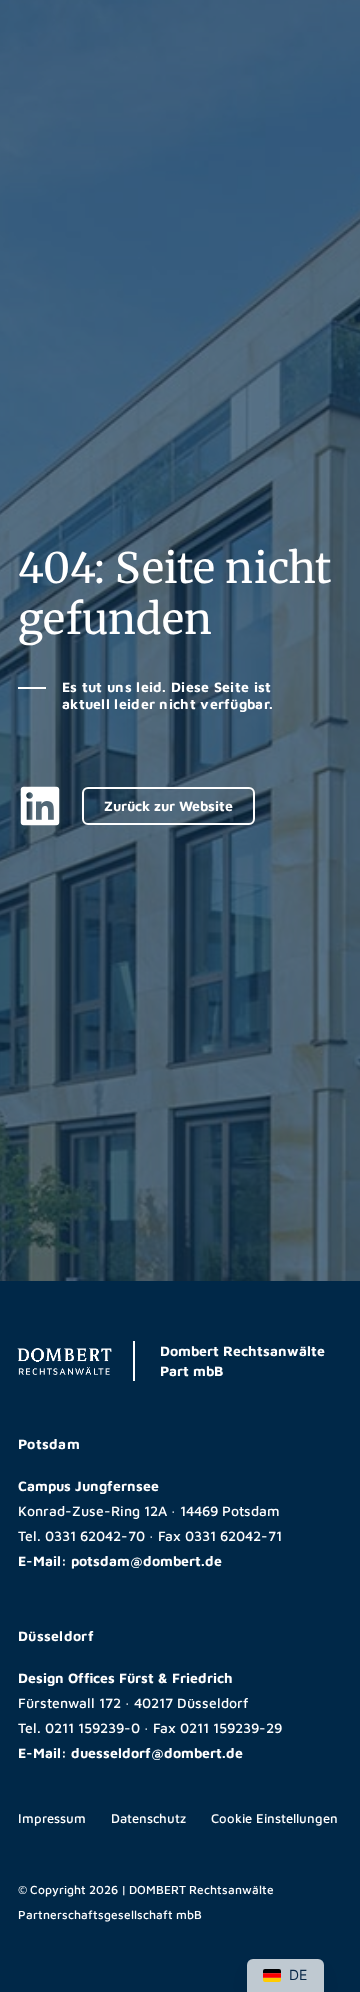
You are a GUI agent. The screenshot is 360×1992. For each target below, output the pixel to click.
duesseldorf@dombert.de (157, 1752)
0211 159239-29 (231, 1727)
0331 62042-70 (95, 1535)
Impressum (52, 1818)
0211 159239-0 (92, 1727)
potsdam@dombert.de (146, 1560)
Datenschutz (148, 1818)
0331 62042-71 (233, 1535)
